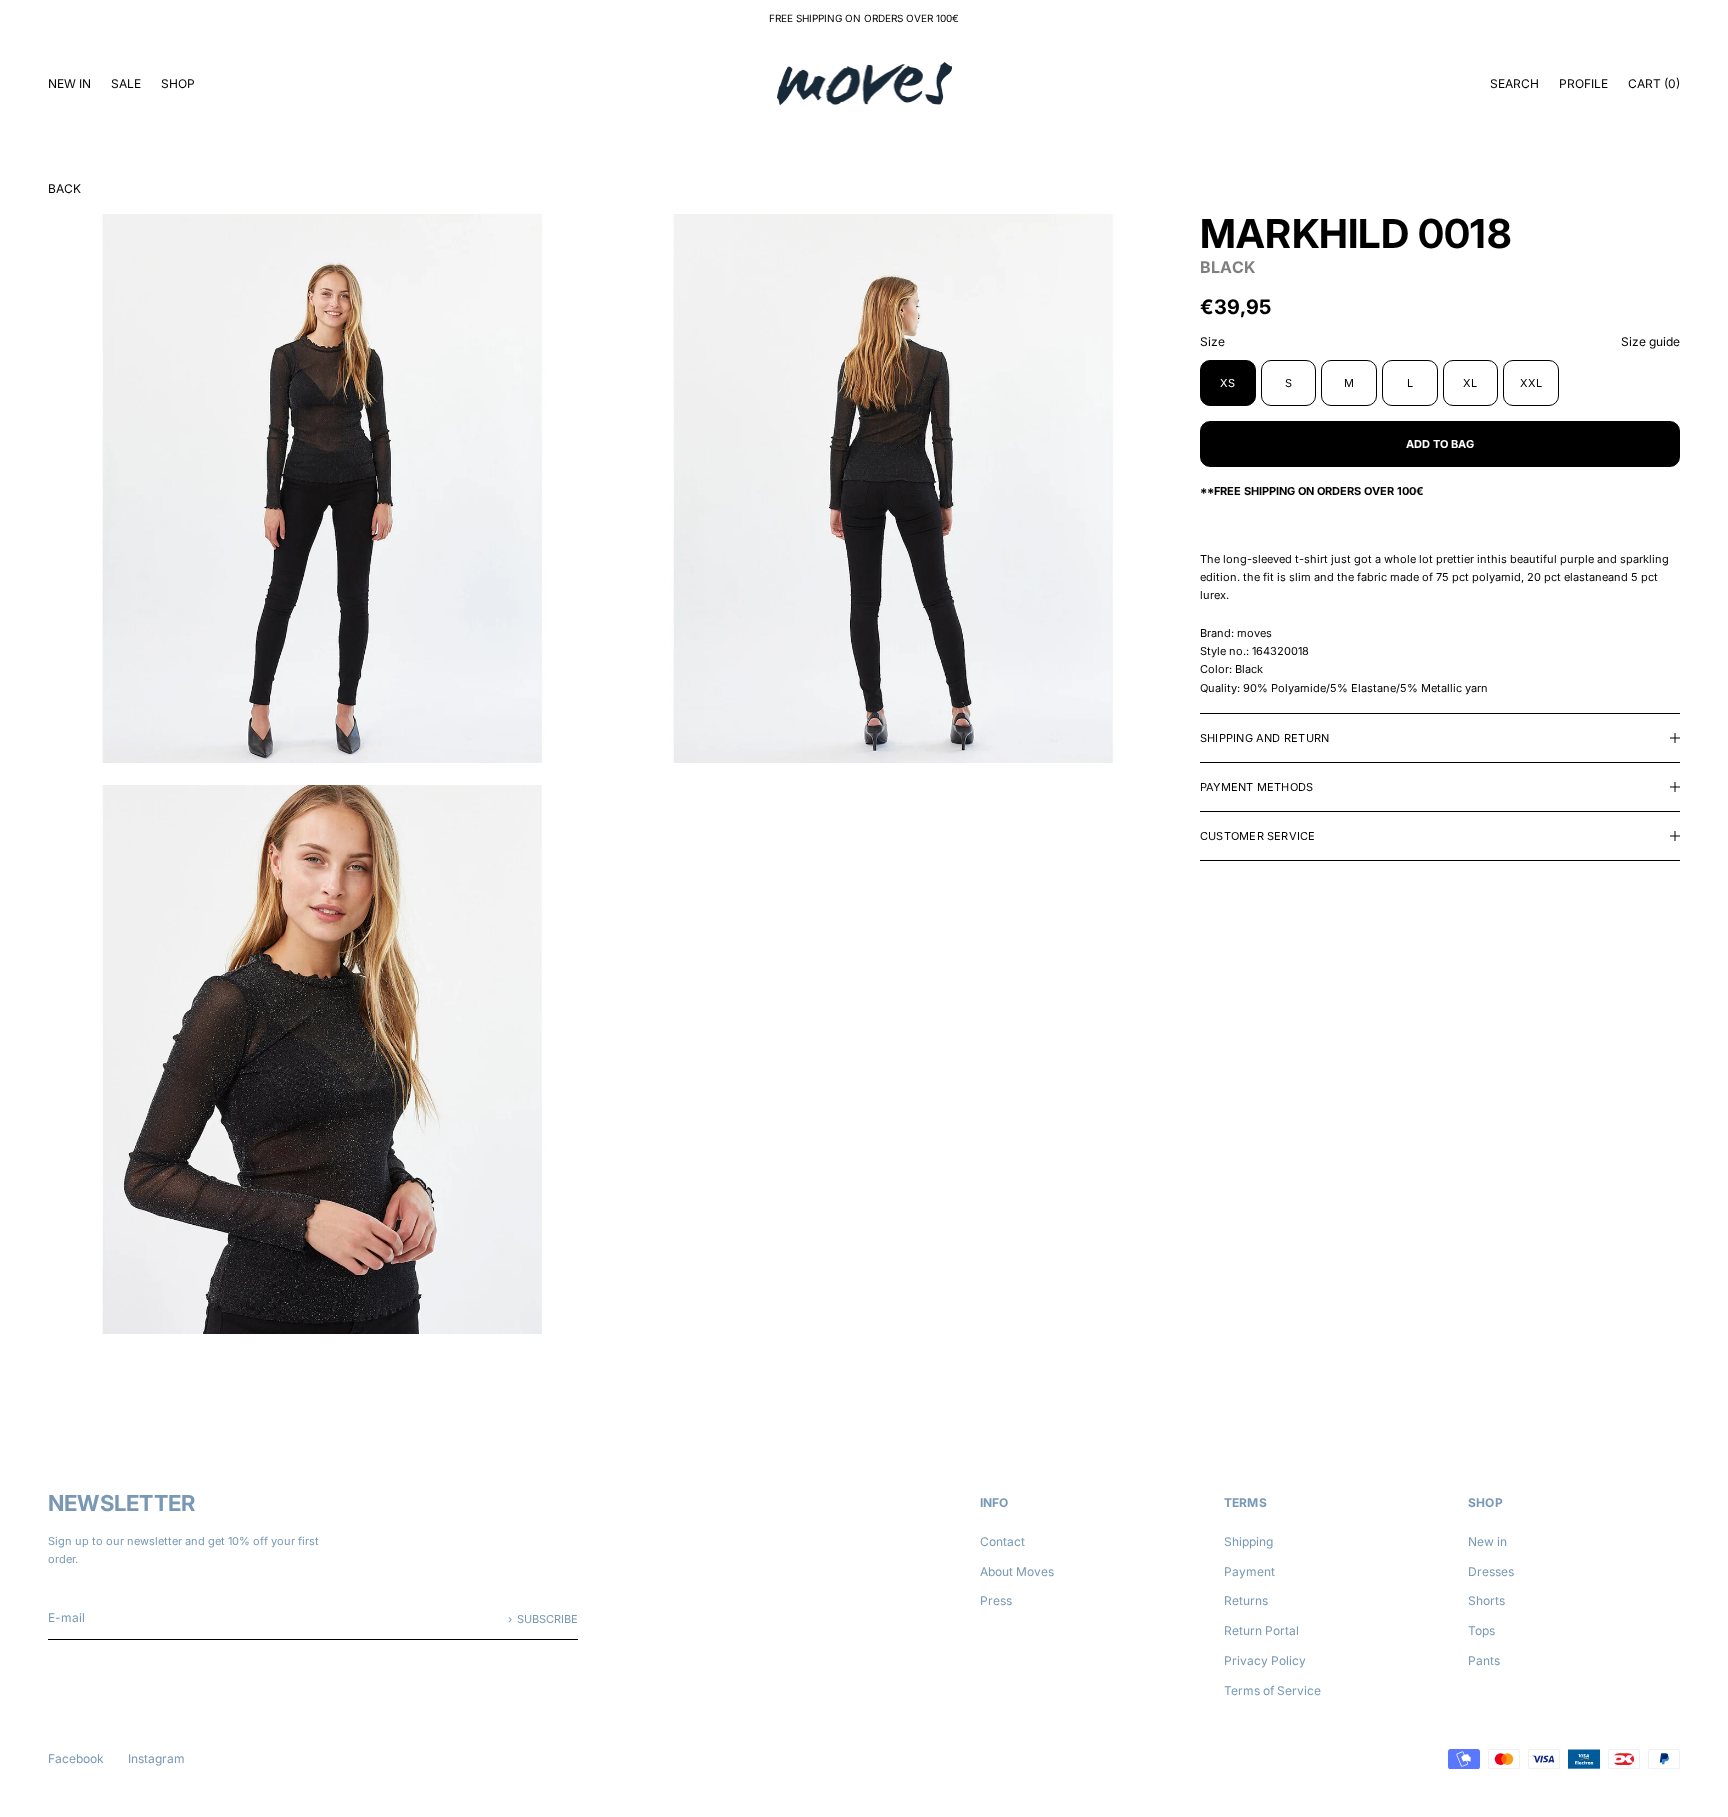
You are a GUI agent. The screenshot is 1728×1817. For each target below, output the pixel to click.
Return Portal (1261, 1630)
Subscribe (547, 1619)
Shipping (1248, 1541)
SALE (126, 83)
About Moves (1017, 1571)
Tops (1481, 1630)
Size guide (1650, 341)
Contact (1002, 1541)
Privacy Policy (1265, 1660)
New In (69, 83)
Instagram (156, 1758)
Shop (178, 83)
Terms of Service (1272, 1690)
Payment (1249, 1571)
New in (1487, 1541)
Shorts (1486, 1600)
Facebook (76, 1758)
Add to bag (1440, 443)
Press (996, 1600)
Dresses (1491, 1571)
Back (64, 188)
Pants (1484, 1660)
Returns (1246, 1600)
